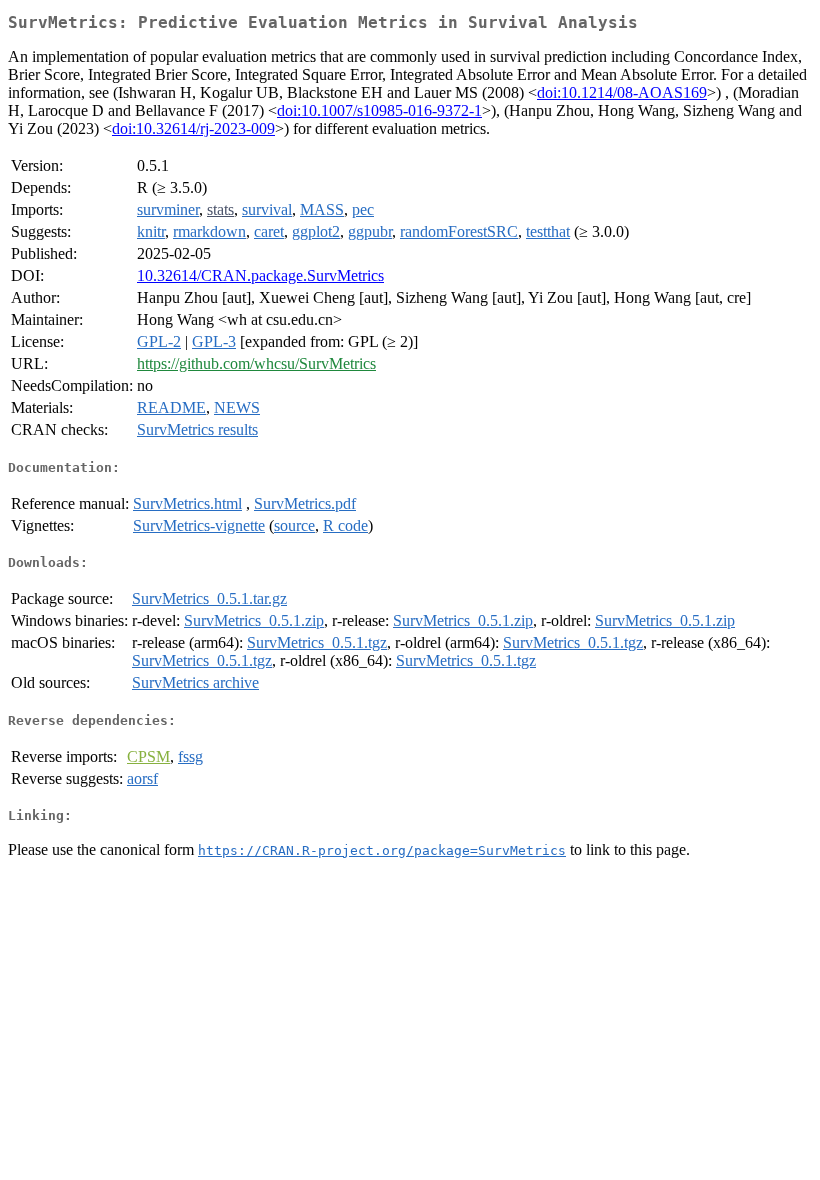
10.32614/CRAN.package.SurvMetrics (260, 275)
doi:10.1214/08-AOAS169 (622, 92)
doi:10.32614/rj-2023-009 (193, 128)
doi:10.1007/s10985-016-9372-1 (379, 110)
